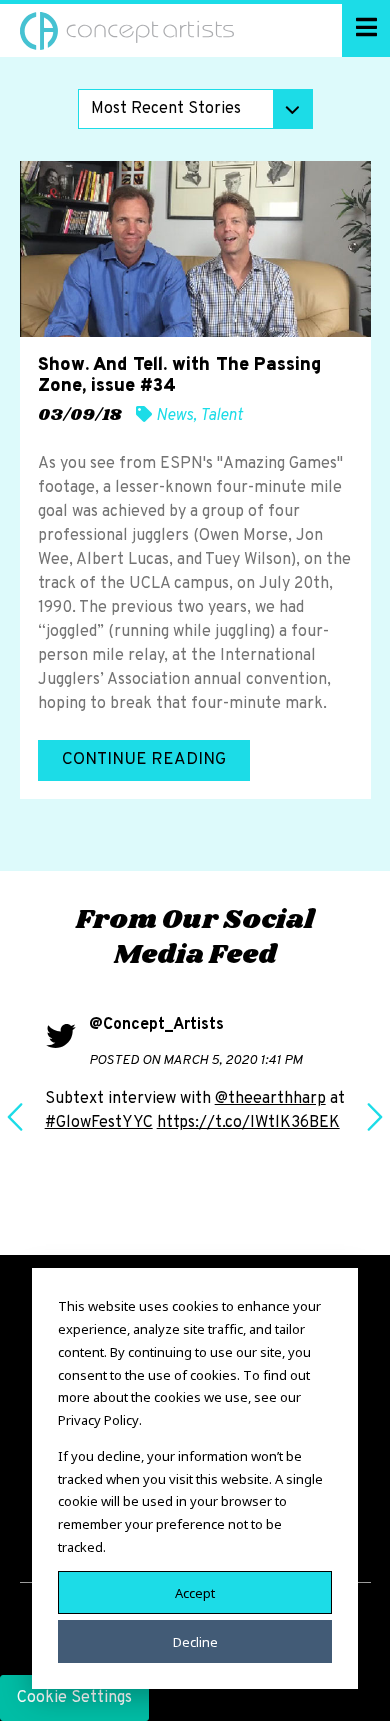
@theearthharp (270, 1099)
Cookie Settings (74, 1698)
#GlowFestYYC (99, 1123)
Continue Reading (144, 760)
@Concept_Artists (156, 1025)
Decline (195, 1641)
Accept (195, 1592)
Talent (221, 416)
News (174, 416)
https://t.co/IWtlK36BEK (248, 1123)
